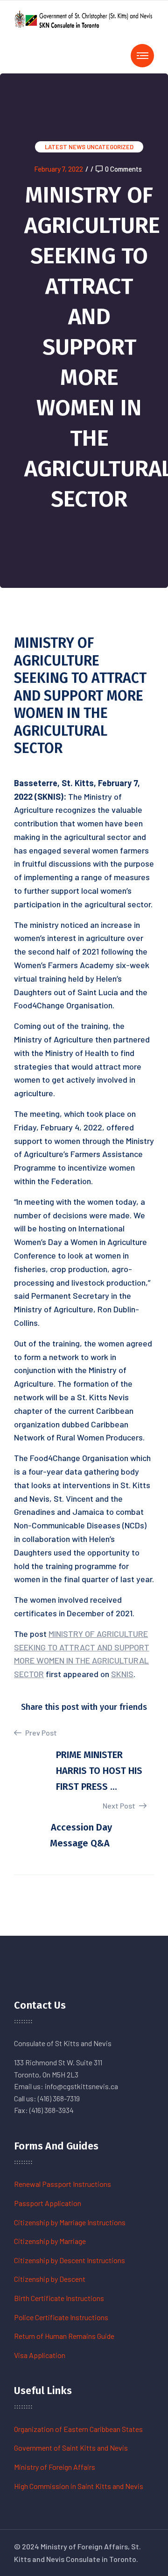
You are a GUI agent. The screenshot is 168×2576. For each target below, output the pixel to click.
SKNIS (122, 1674)
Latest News (65, 147)
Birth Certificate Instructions (59, 2298)
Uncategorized (110, 147)
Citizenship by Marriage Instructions (70, 2222)
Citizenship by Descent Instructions (70, 2260)
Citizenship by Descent (50, 2279)
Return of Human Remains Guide (64, 2336)
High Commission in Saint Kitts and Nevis (79, 2486)
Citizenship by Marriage (50, 2241)
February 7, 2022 (59, 169)
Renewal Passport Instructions (63, 2184)
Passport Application (48, 2203)
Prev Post (40, 1733)
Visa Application (40, 2355)
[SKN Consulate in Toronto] (84, 18)
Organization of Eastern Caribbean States (78, 2429)
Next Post (120, 1805)
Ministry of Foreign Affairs (55, 2467)
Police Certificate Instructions (61, 2317)
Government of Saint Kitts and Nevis (71, 2448)
